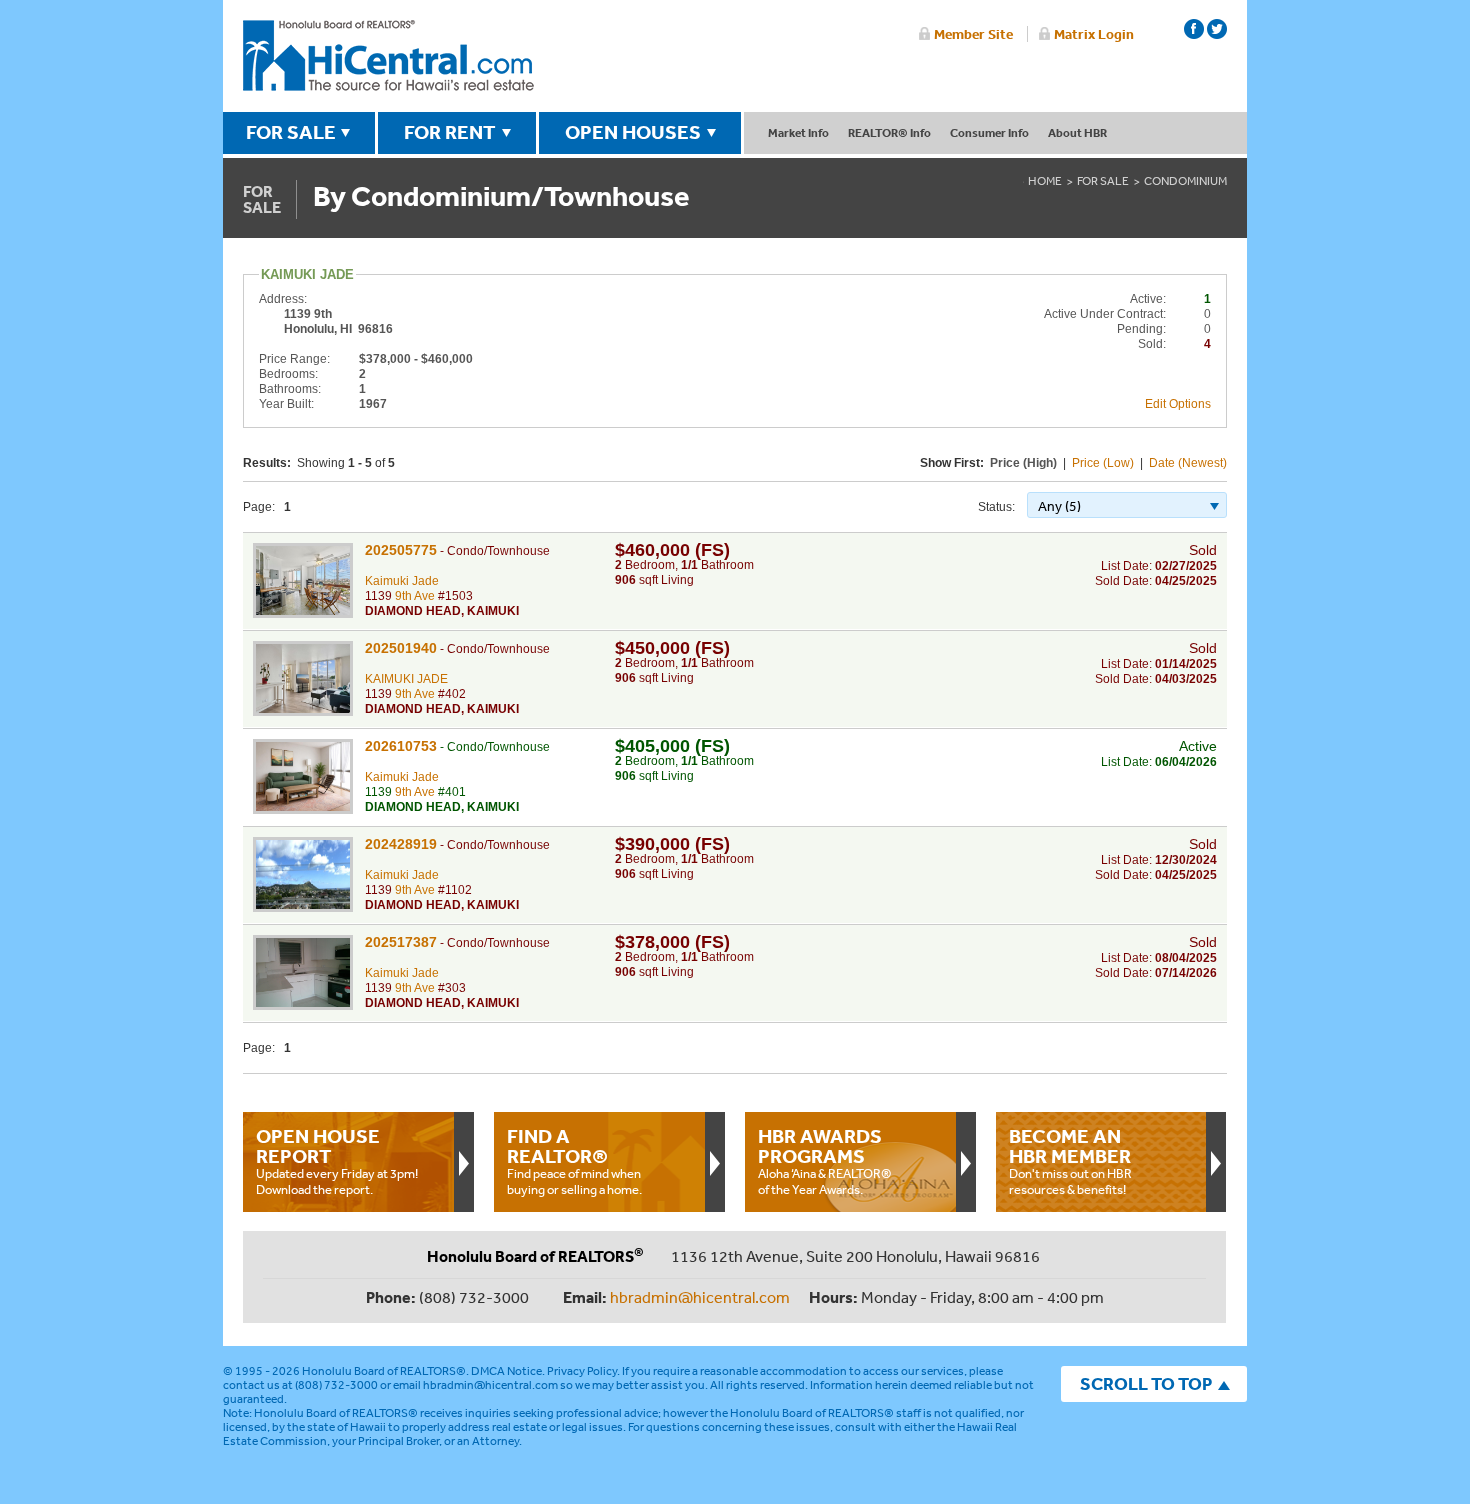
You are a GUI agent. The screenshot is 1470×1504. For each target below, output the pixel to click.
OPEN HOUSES (633, 132)
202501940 (401, 648)
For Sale (1103, 181)
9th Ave (415, 596)
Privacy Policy (582, 1371)
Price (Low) (1103, 463)
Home (1045, 181)
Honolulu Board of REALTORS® (384, 1371)
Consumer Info (989, 132)
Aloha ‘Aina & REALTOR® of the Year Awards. (825, 1161)
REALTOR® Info (889, 132)
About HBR (1077, 132)
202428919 (401, 844)
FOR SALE (291, 132)
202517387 (401, 942)
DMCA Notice (506, 1371)
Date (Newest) (1188, 463)
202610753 (401, 746)
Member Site (973, 34)
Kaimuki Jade (402, 581)
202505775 (401, 550)
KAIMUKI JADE (406, 679)
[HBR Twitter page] (1217, 29)
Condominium (1185, 181)
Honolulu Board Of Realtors (388, 56)
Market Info (798, 132)
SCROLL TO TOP (1146, 1383)
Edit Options (1178, 404)
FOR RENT (450, 132)
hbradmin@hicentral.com (700, 1297)
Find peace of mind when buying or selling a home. (574, 1161)
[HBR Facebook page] (1194, 29)
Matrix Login (1094, 34)
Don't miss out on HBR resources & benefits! (1070, 1161)
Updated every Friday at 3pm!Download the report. (337, 1161)
